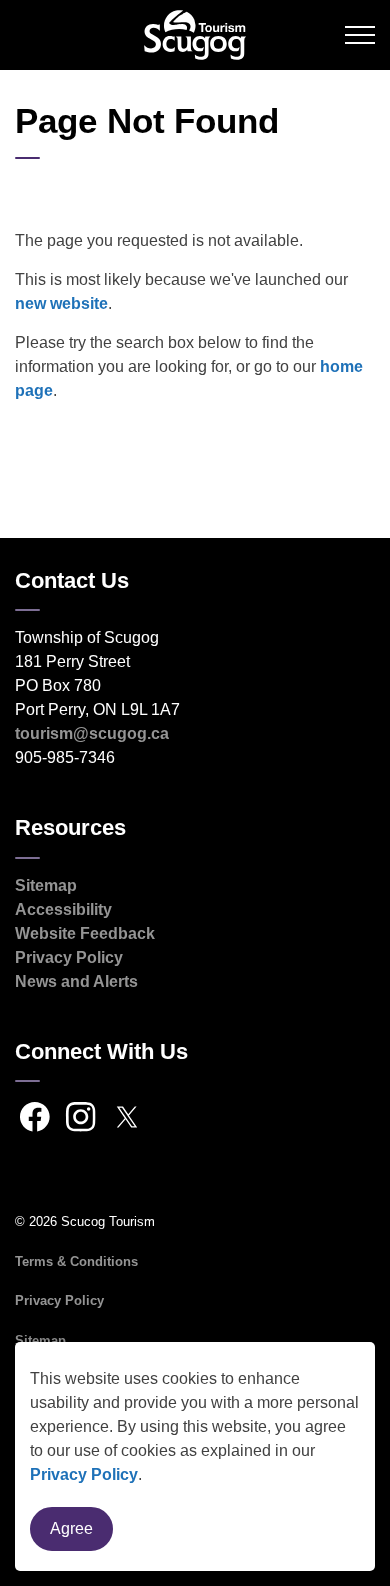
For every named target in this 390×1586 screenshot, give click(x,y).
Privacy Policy (84, 1474)
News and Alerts (76, 981)
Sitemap (46, 885)
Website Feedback (85, 933)
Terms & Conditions (76, 1261)
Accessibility (63, 909)
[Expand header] (360, 35)
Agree (71, 1528)
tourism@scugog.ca (92, 733)
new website (61, 303)
